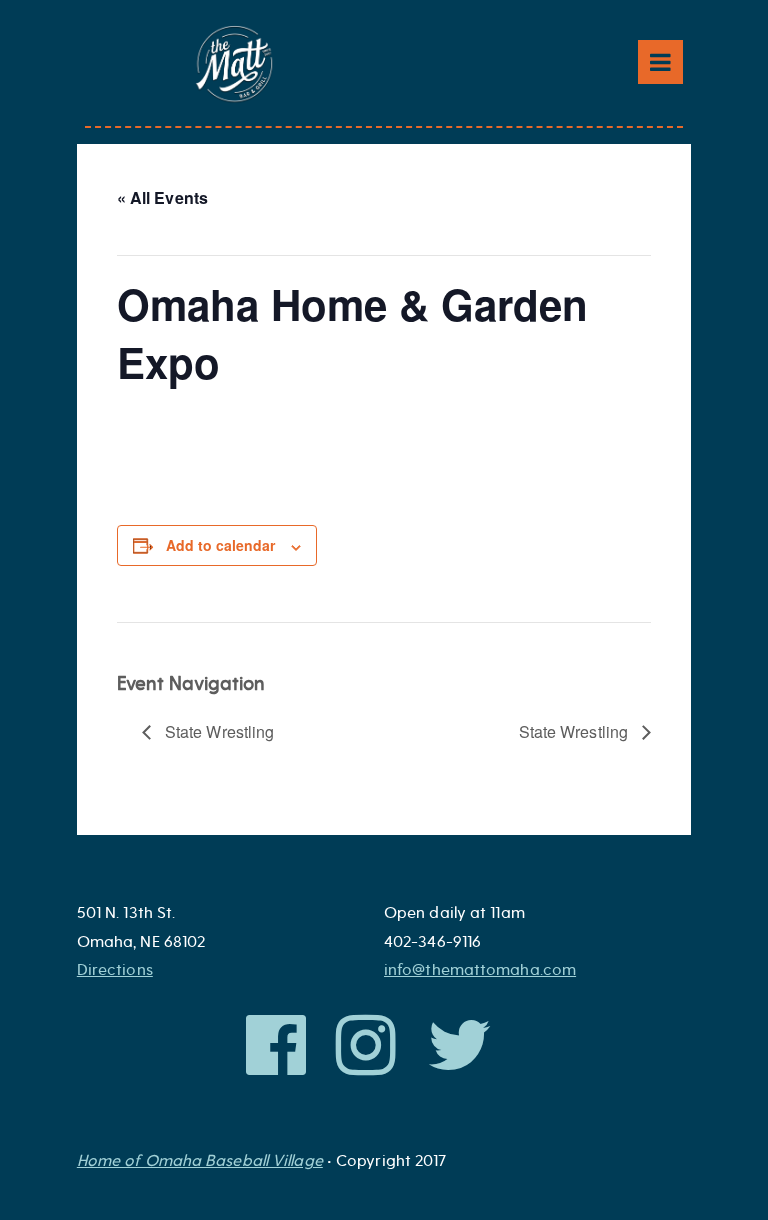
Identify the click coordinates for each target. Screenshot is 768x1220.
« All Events (162, 197)
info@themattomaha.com (480, 970)
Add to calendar (220, 545)
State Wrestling (218, 731)
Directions (115, 970)
